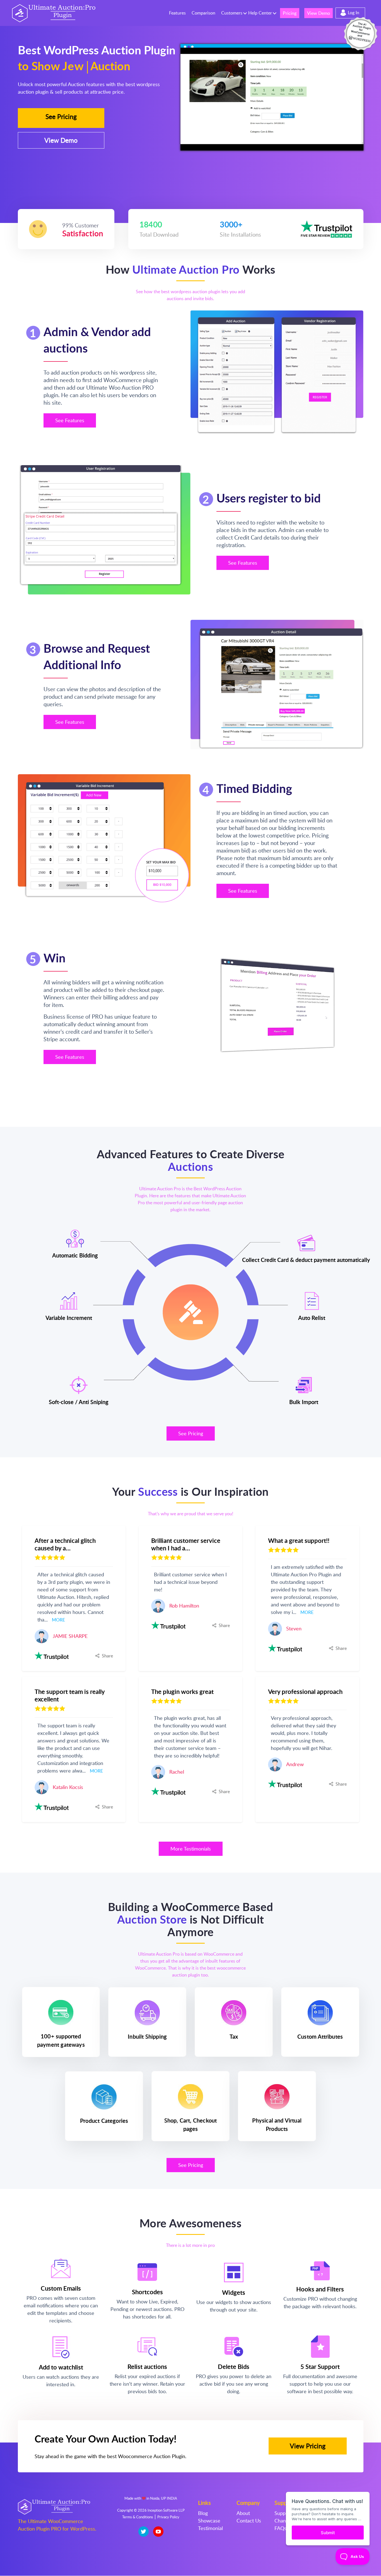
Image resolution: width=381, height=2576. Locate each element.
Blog (203, 2513)
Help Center (260, 13)
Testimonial (210, 2528)
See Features (70, 420)
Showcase (209, 2521)
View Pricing (308, 2446)
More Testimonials (191, 1849)
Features (177, 13)
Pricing (290, 13)
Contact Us (249, 2521)
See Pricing (61, 116)
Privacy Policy (168, 2517)
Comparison (203, 13)
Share (107, 1656)
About (243, 2513)
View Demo (319, 13)
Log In (354, 13)
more (58, 1620)
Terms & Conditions (138, 2517)
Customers (232, 13)
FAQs (280, 2528)
